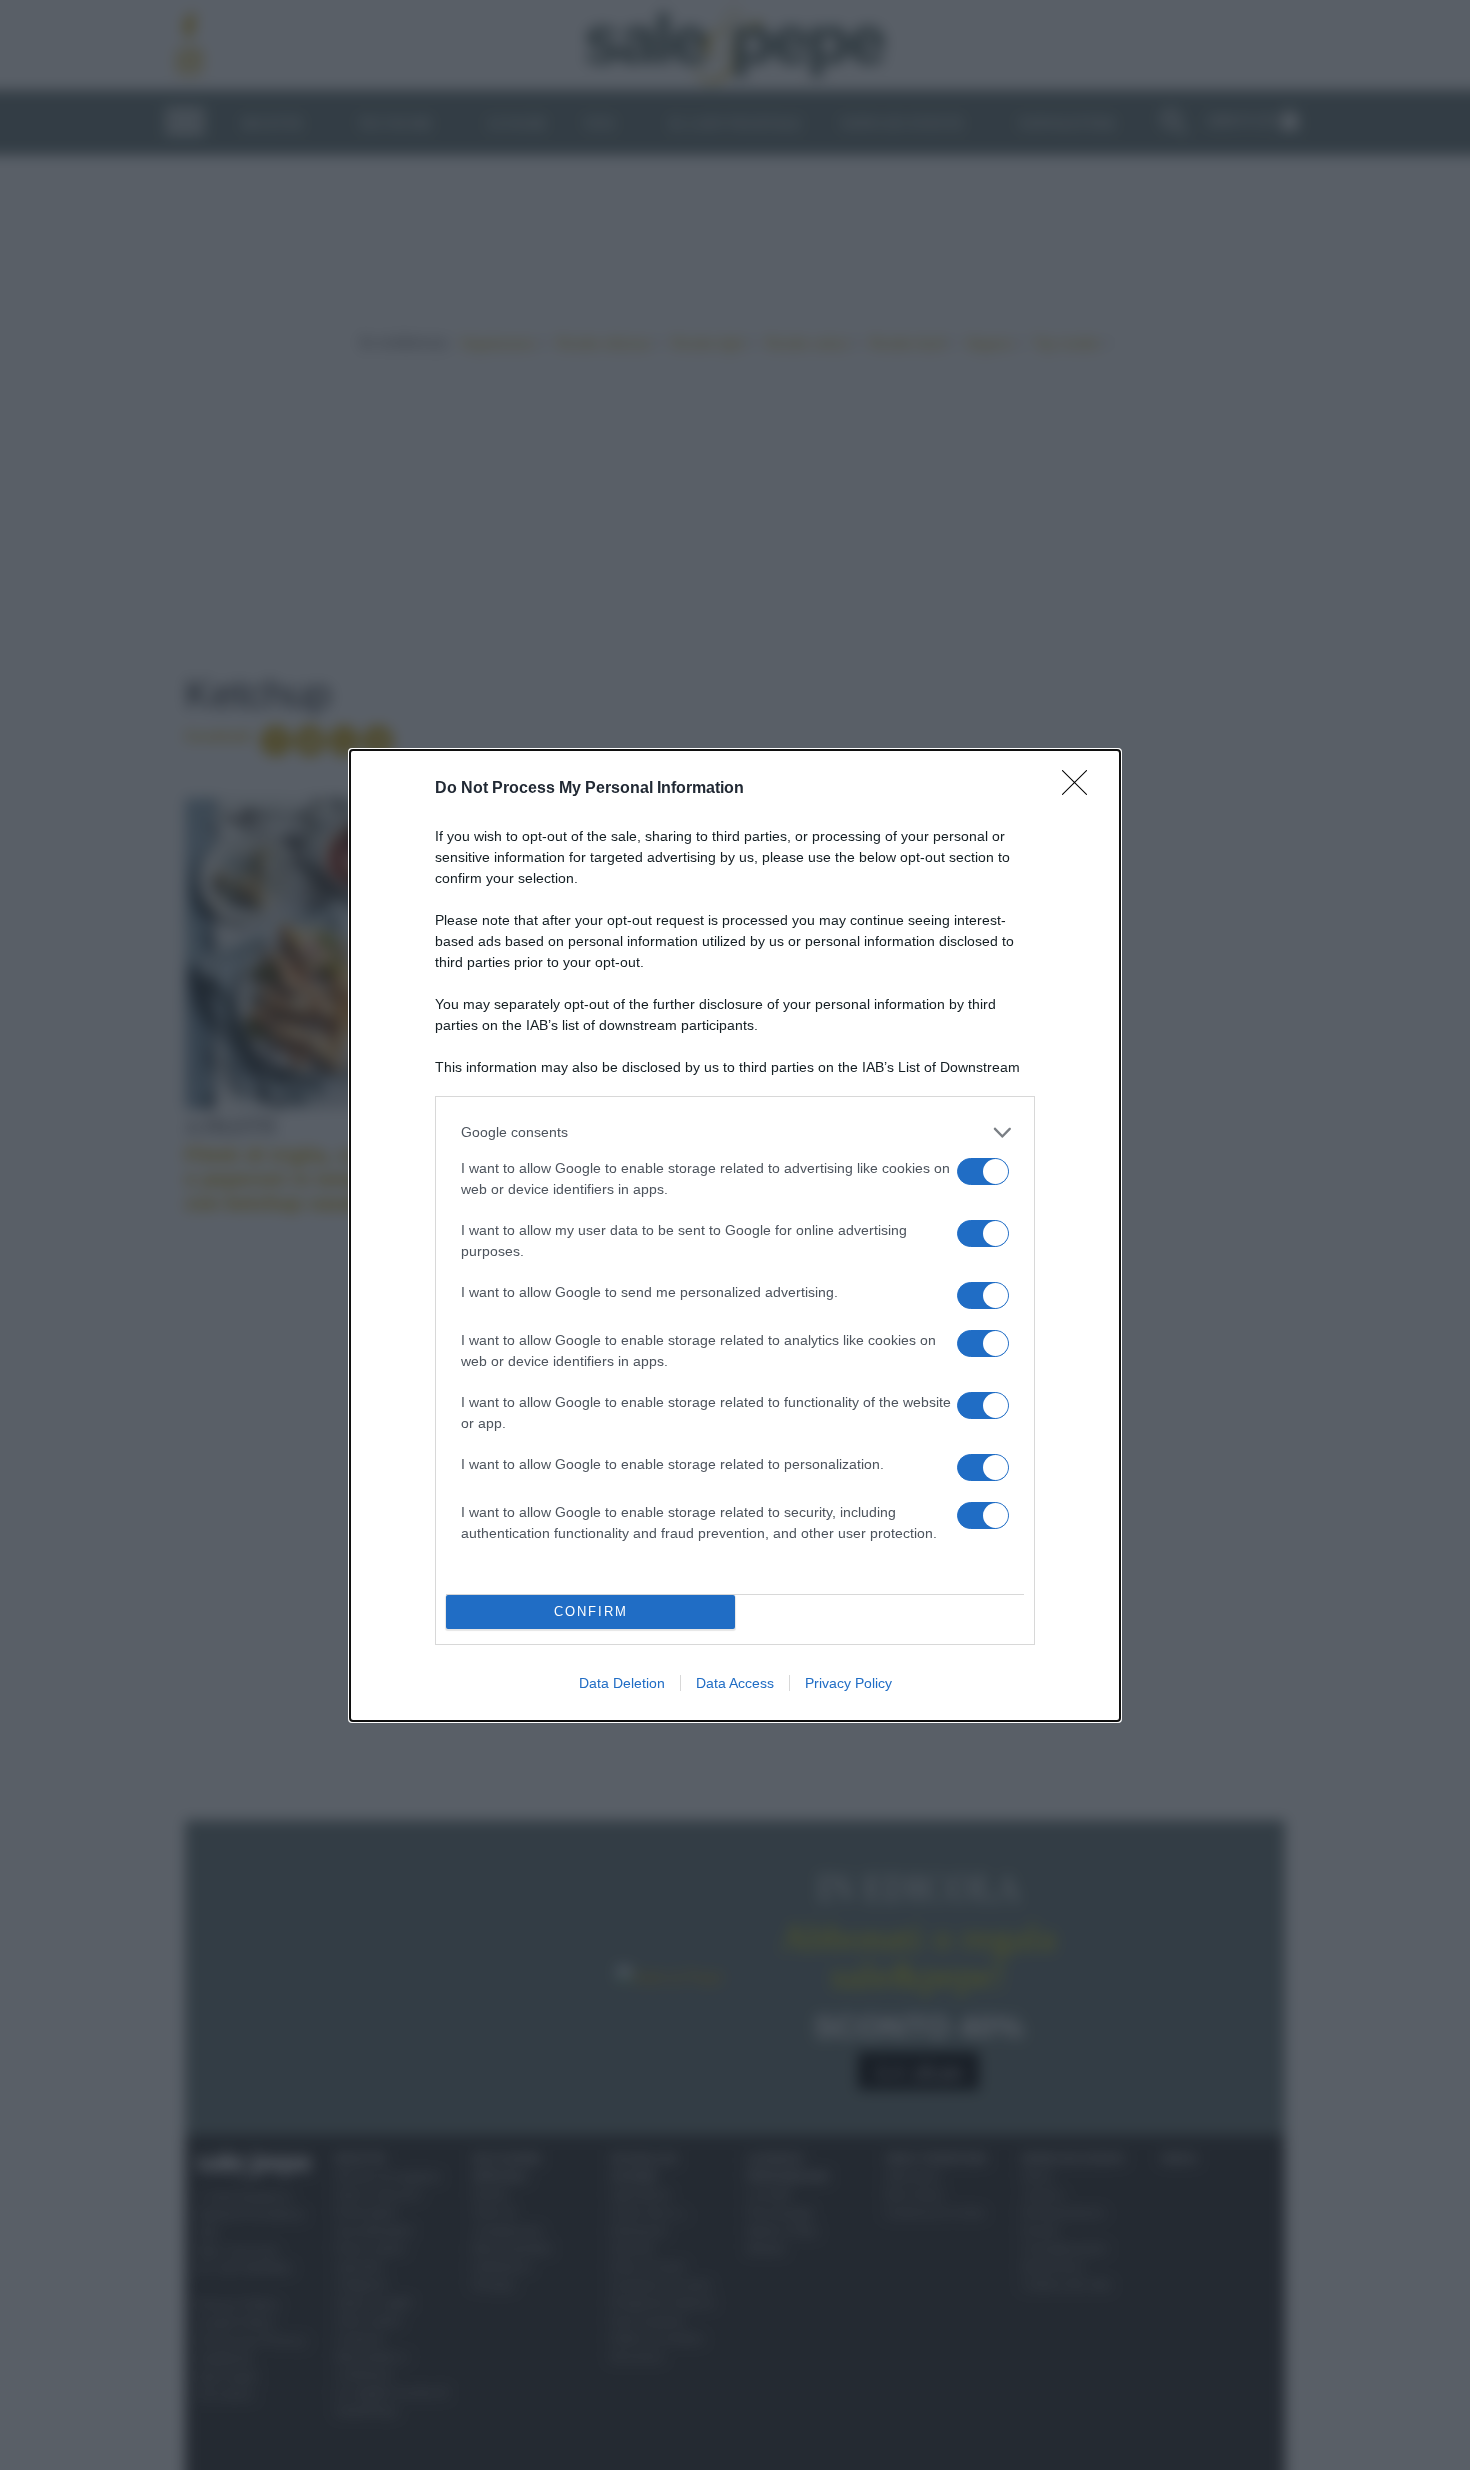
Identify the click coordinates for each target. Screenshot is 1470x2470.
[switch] (983, 1171)
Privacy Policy (848, 1683)
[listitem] (735, 1132)
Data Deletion (622, 1683)
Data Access (735, 1683)
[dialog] (735, 1235)
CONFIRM (591, 1611)
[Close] (1081, 789)
